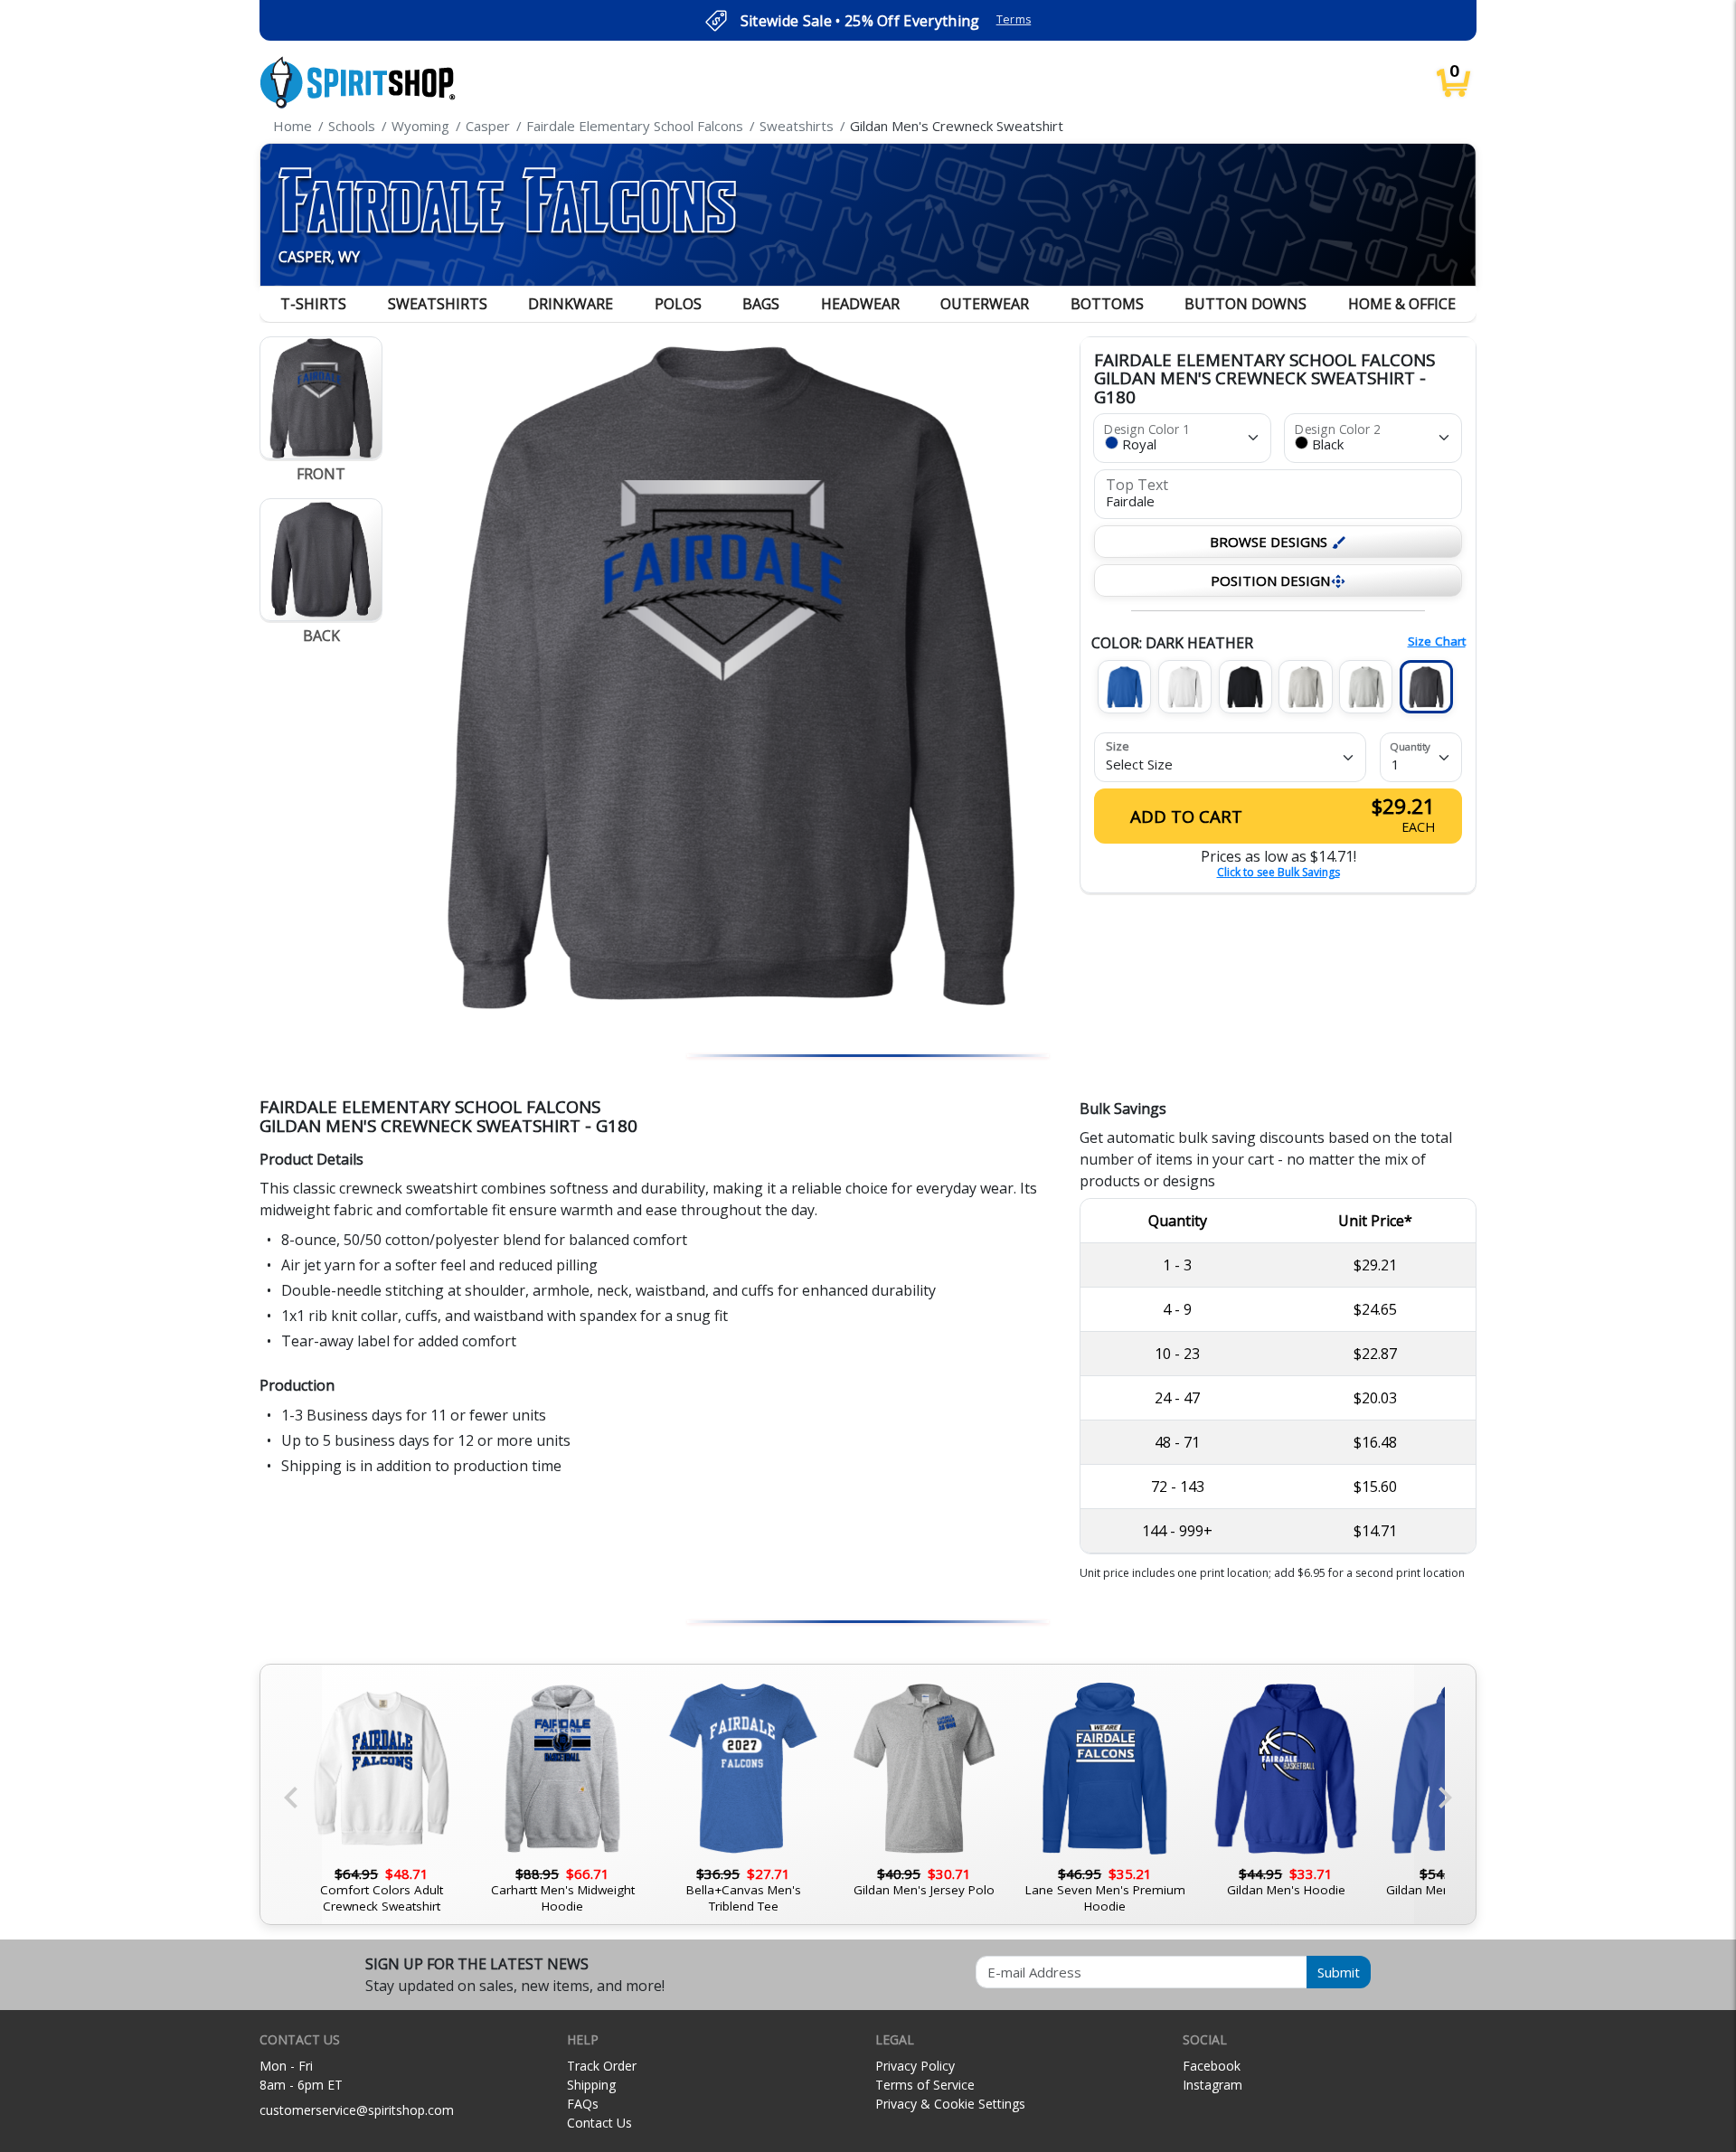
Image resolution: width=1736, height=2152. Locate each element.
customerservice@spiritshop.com (357, 2110)
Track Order (602, 2066)
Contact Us (599, 2123)
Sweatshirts (438, 304)
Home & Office (1402, 304)
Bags (761, 304)
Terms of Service (925, 2085)
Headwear (860, 304)
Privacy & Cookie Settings (950, 2104)
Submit (1339, 1972)
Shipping (591, 2085)
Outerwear (985, 304)
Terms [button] (1014, 19)
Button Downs (1245, 304)
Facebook (1212, 2066)
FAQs (583, 2104)
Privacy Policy (915, 2066)
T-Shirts (313, 304)
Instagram (1212, 2085)
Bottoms (1107, 304)
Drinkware (571, 304)
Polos (678, 304)
